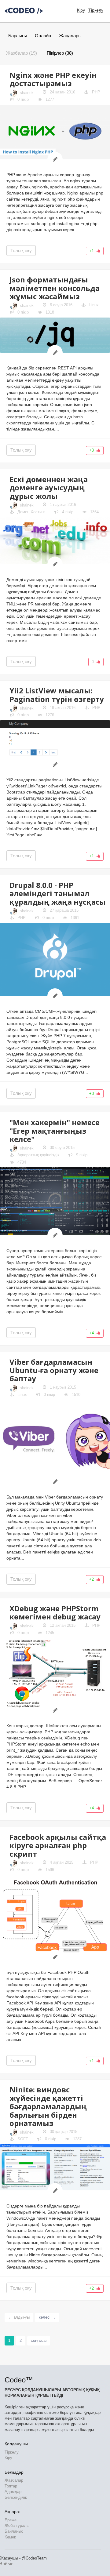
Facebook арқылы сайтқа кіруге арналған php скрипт (58, 1845)
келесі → (47, 2317)
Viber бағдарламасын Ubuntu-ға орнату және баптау (54, 1370)
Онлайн (43, 36)
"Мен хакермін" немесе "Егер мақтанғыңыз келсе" (55, 1131)
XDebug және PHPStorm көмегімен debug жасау (55, 1612)
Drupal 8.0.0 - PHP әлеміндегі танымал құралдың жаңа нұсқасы (58, 893)
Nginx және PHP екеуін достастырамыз (53, 79)
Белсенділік (16, 2497)
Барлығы (18, 36)
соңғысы (39, 2340)
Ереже (11, 2520)
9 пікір (81, 1155)
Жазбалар (14, 2480)
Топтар (11, 2486)
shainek (27, 93)
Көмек (10, 2537)
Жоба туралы (17, 2525)
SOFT (23, 2139)
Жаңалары (70, 36)
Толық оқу (21, 251)
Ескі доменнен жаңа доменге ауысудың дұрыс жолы (49, 488)
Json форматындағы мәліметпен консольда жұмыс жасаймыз (55, 288)
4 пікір (67, 512)
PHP (96, 92)
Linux (94, 305)
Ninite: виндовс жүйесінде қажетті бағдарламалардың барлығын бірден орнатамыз (48, 2106)
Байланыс (14, 2531)
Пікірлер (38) (60, 53)
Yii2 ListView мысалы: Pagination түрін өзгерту (57, 695)
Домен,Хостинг (31, 512)
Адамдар (13, 2492)
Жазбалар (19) (22, 53)
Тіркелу (96, 10)
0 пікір (22, 99)
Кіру (8, 2458)
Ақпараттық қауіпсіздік (38, 1155)
